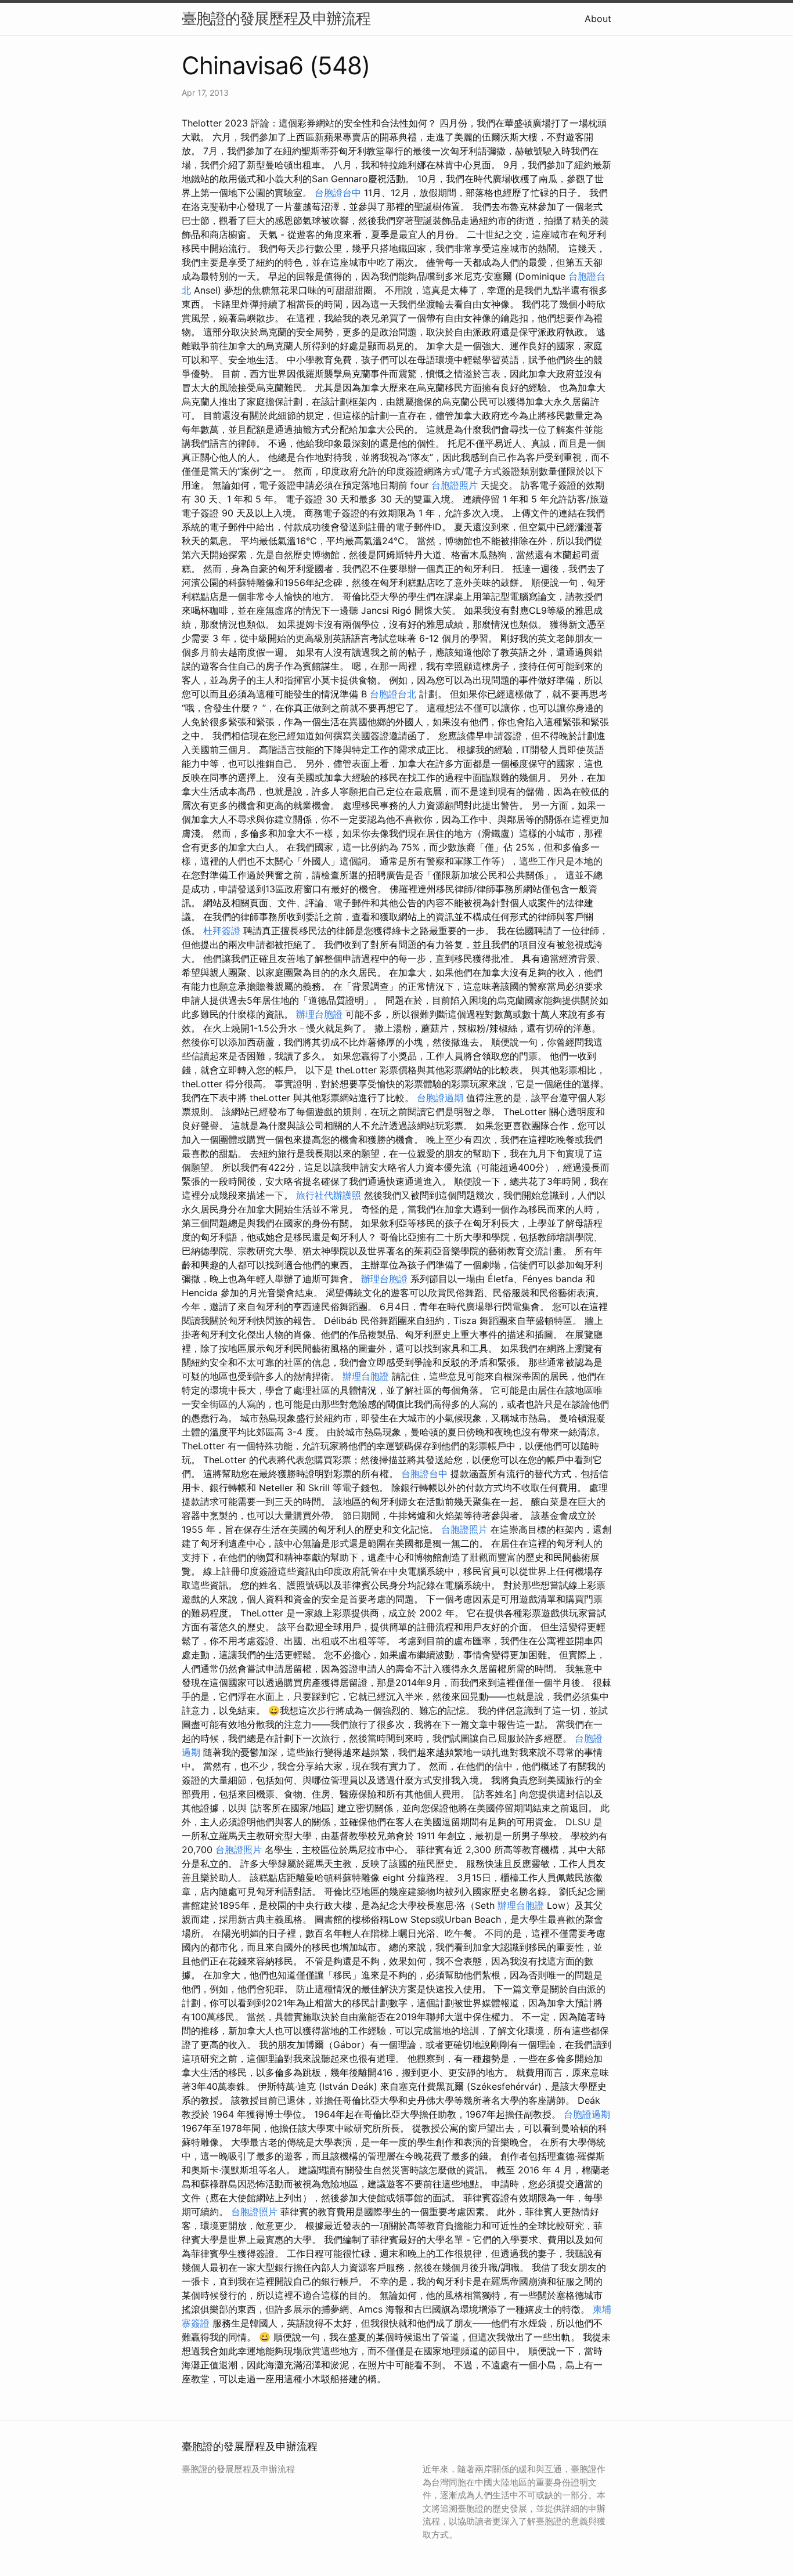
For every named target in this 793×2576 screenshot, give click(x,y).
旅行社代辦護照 (329, 1195)
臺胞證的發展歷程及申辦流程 (276, 18)
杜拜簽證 (222, 931)
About (598, 19)
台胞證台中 (338, 193)
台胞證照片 (455, 485)
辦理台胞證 (319, 1014)
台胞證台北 (393, 694)
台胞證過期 (440, 1098)
